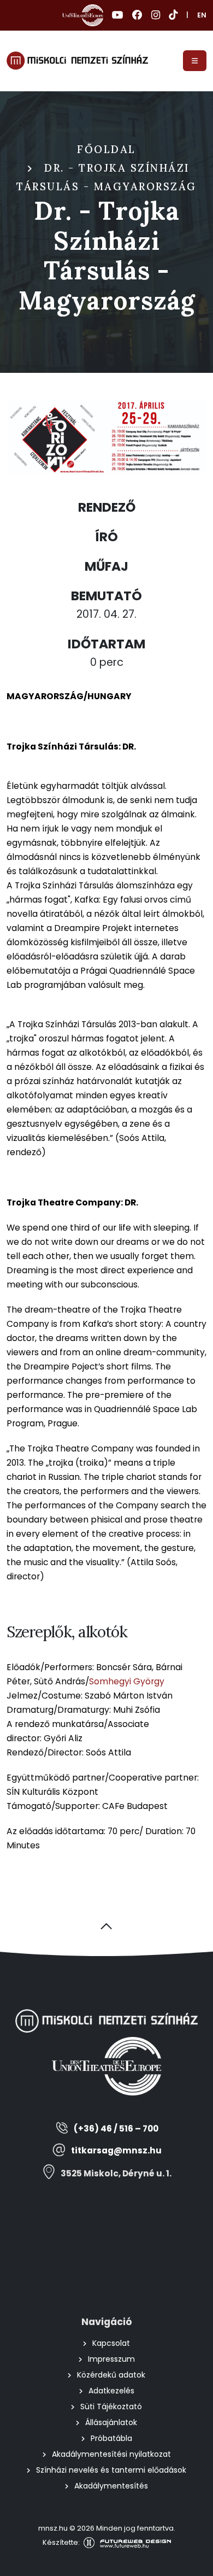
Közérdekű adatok (111, 2375)
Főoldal (106, 149)
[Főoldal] (77, 61)
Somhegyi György (127, 1681)
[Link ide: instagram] (156, 15)
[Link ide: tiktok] (173, 15)
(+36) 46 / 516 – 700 (116, 2129)
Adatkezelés (111, 2391)
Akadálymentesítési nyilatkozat (111, 2454)
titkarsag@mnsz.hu (116, 2150)
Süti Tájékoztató (111, 2407)
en (202, 15)
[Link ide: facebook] (137, 15)
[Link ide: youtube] (118, 15)
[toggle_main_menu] (195, 61)
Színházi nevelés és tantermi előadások (111, 2470)
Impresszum (111, 2359)
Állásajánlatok (111, 2422)
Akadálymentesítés (111, 2486)
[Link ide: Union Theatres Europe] (83, 15)
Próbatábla (111, 2438)
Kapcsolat (111, 2343)
